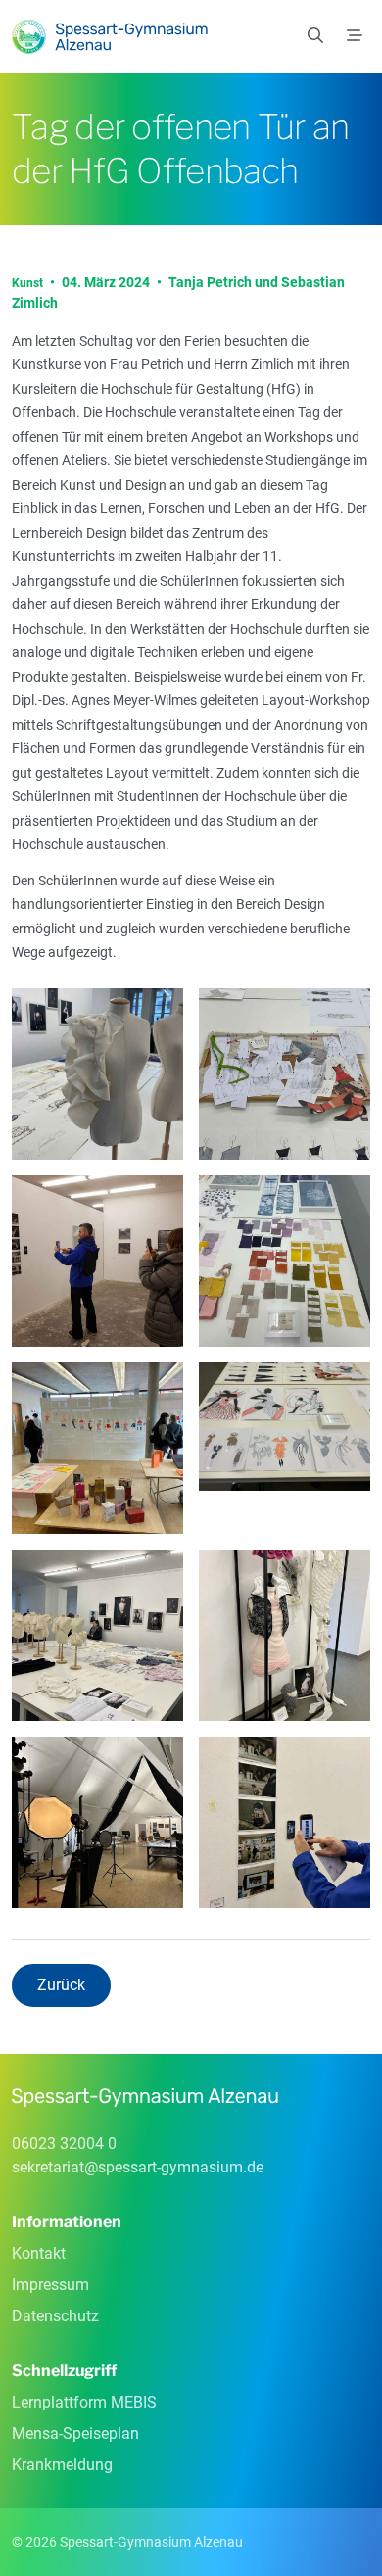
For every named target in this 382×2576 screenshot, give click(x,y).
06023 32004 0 (64, 2144)
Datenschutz (55, 2316)
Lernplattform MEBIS (84, 2402)
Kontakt (39, 2253)
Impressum (50, 2285)
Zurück (61, 1985)
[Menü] (355, 36)
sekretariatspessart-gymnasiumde (138, 2167)
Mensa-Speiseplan (75, 2433)
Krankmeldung (62, 2465)
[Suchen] (315, 36)
